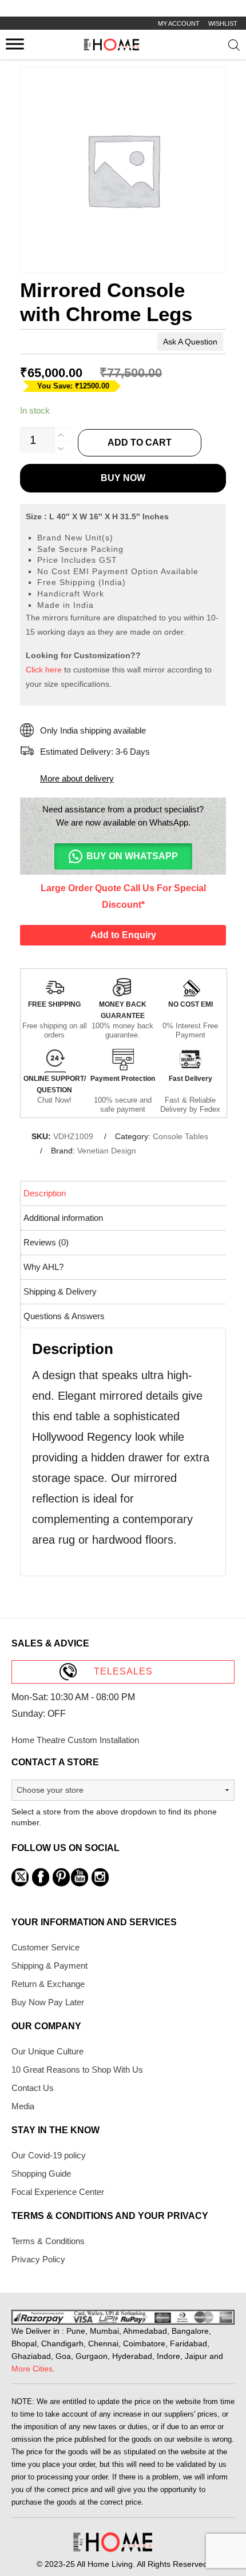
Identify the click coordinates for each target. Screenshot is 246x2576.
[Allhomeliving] (112, 48)
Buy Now (123, 478)
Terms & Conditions (48, 2241)
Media (23, 2106)
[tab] (124, 1193)
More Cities (32, 2369)
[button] (123, 856)
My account (179, 23)
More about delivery (77, 778)
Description (45, 1193)
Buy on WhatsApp (132, 856)
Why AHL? (43, 1267)
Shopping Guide (41, 2174)
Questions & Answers (64, 1316)
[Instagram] (100, 1877)
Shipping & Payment (49, 1966)
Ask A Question (190, 342)
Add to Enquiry (123, 935)
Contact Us (33, 2088)
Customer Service (45, 1947)
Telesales (123, 1671)
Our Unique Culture (47, 2051)
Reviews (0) (46, 1242)
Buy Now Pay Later (48, 2002)
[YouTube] (80, 1877)
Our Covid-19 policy (49, 2155)
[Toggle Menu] (15, 44)
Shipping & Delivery (60, 1291)
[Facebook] (41, 1877)
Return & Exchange (48, 1984)
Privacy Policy (38, 2259)
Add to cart (140, 442)
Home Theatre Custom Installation (75, 1740)
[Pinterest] (61, 1877)
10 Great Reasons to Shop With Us (77, 2070)
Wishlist (223, 23)
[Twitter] (20, 1877)
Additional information (63, 1218)
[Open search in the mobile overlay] (234, 47)
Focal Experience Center (58, 2192)
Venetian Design (107, 1151)
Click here (44, 670)
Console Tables (180, 1136)
